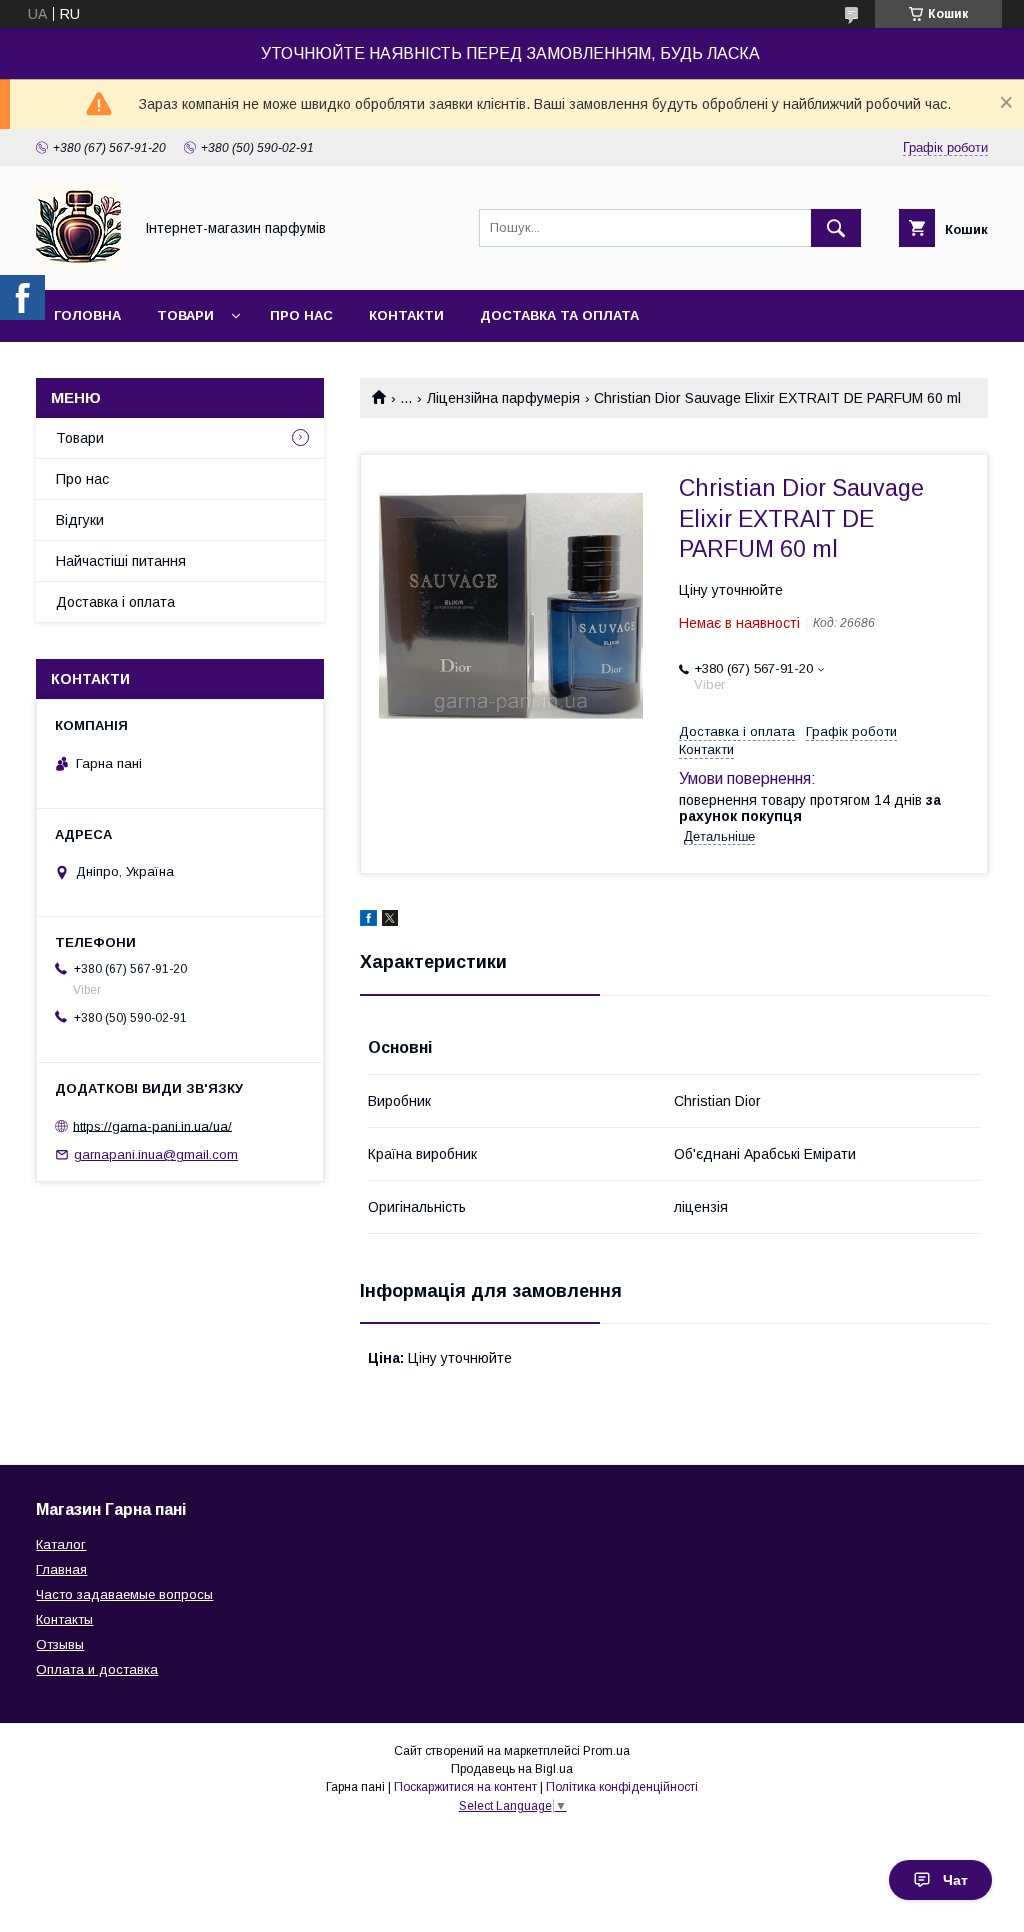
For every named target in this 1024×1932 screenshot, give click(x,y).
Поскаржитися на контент (465, 1787)
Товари (185, 315)
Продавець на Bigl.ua (512, 1769)
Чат (955, 1880)
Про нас (301, 315)
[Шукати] (836, 228)
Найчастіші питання (121, 561)
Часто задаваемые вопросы (124, 1594)
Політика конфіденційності (622, 1787)
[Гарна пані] (78, 264)
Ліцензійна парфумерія (503, 398)
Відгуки (80, 520)
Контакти (406, 315)
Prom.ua (606, 1751)
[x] (390, 921)
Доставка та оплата (559, 315)
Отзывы (60, 1644)
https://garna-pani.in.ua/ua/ (152, 1125)
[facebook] (368, 921)
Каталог (61, 1544)
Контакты (64, 1619)
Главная (61, 1569)
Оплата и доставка (97, 1669)
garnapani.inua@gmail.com (156, 1154)
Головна (87, 315)
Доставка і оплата (115, 602)
